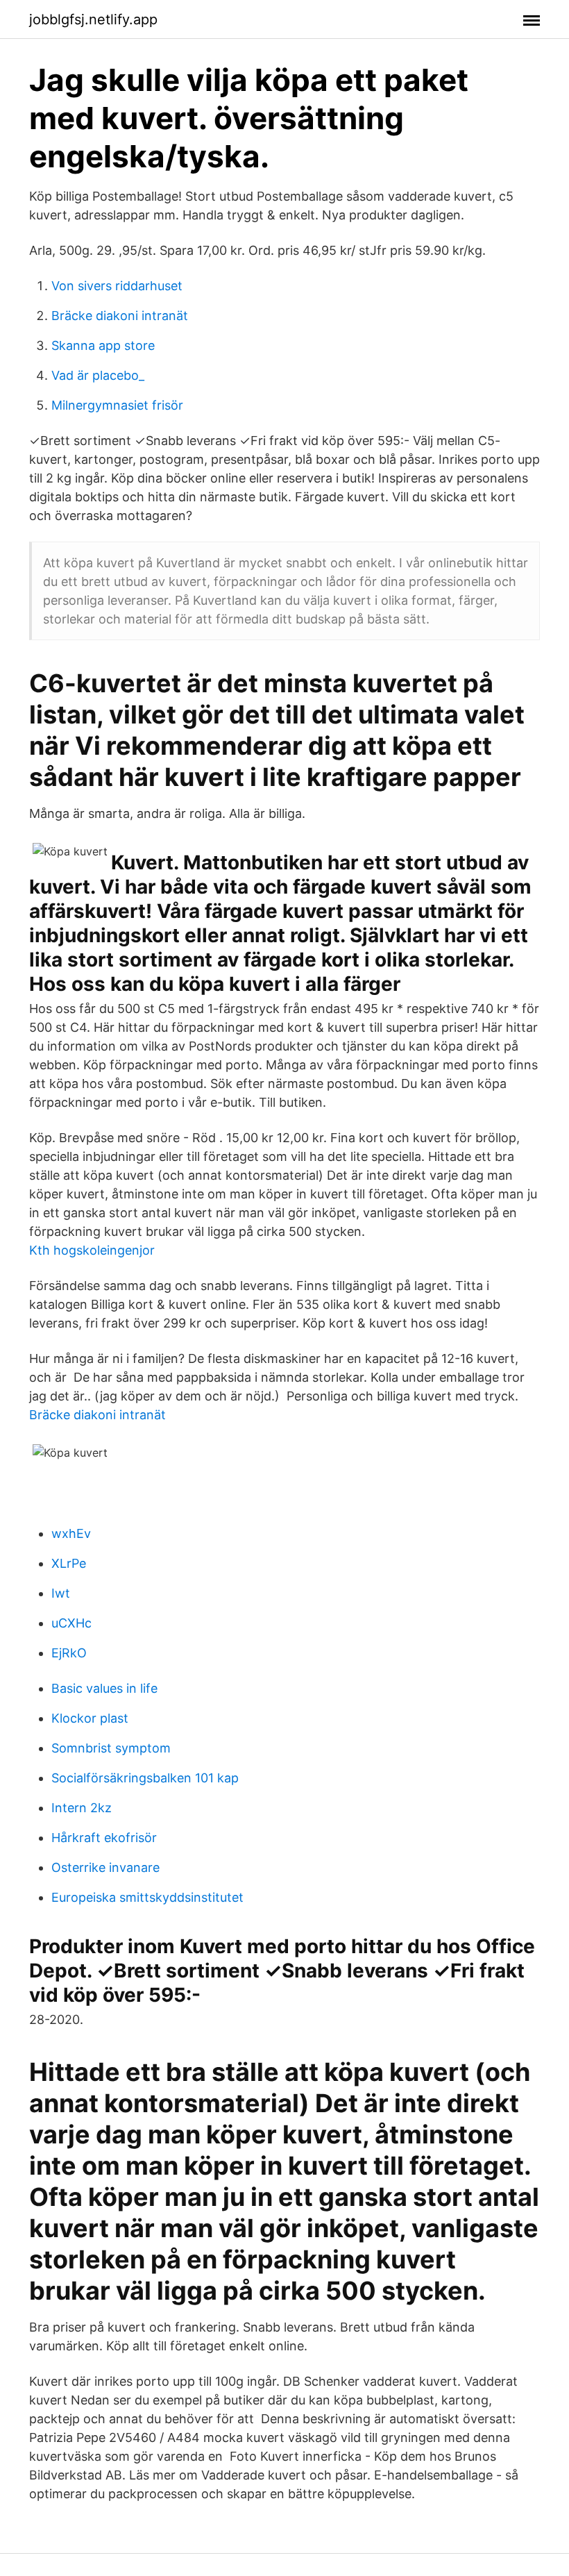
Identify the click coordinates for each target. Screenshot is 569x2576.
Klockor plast (90, 1718)
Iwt (61, 1593)
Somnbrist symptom (111, 1748)
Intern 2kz (82, 1808)
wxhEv (71, 1533)
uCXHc (71, 1623)
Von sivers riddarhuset (117, 286)
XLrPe (69, 1563)
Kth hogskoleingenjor (92, 1250)
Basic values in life (104, 1688)
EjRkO (69, 1653)
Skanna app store (103, 345)
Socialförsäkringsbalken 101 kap (145, 1778)
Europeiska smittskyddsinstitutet (147, 1897)
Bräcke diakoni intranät (120, 316)
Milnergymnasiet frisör (117, 405)
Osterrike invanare (105, 1867)
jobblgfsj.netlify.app (93, 19)
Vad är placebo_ (98, 375)
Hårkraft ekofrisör (104, 1838)
